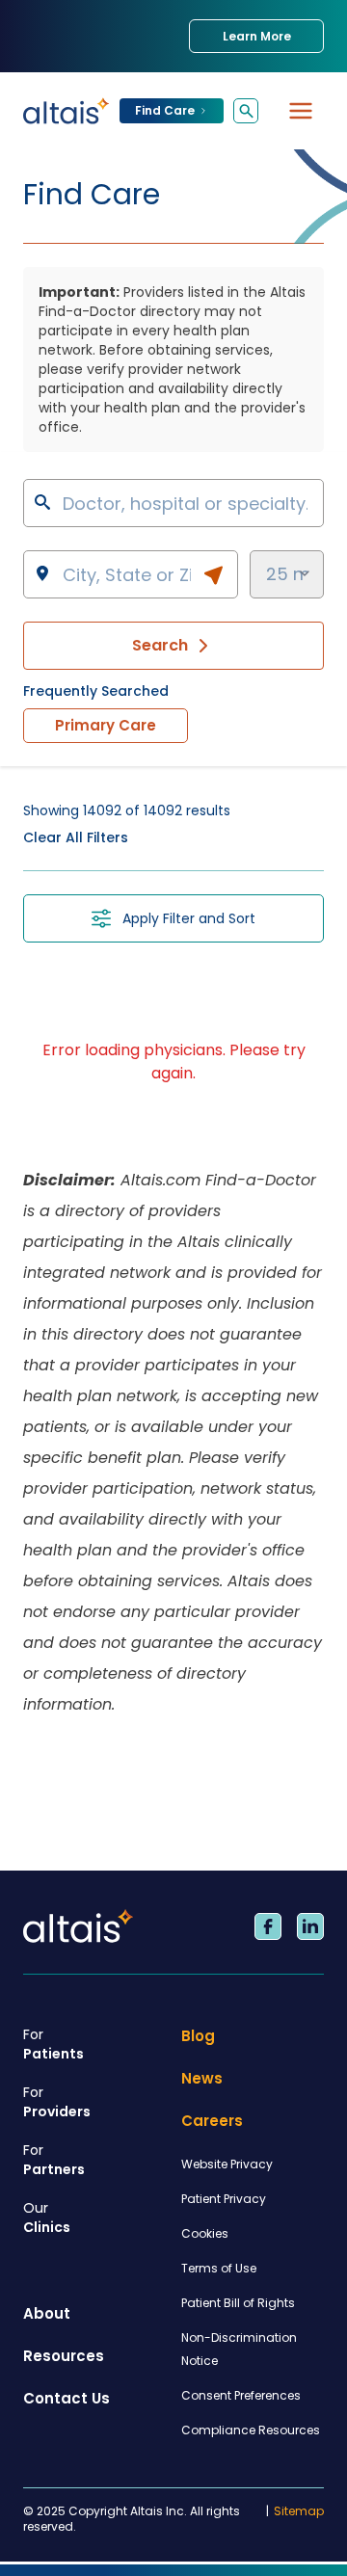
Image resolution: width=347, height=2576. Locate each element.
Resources (64, 2356)
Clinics (47, 2217)
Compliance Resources (251, 2430)
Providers (57, 2102)
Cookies (205, 2233)
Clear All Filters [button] (76, 837)
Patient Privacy (224, 2199)
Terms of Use (219, 2268)
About (47, 2313)
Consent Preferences (241, 2395)
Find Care (165, 110)
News (202, 2078)
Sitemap (299, 2511)
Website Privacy (227, 2164)
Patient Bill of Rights (238, 2303)
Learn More (257, 36)
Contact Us (67, 2398)
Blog (198, 2036)
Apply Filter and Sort (189, 918)
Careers (212, 2121)
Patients (53, 2044)
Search (160, 645)
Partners (54, 2160)
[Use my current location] (213, 575)
